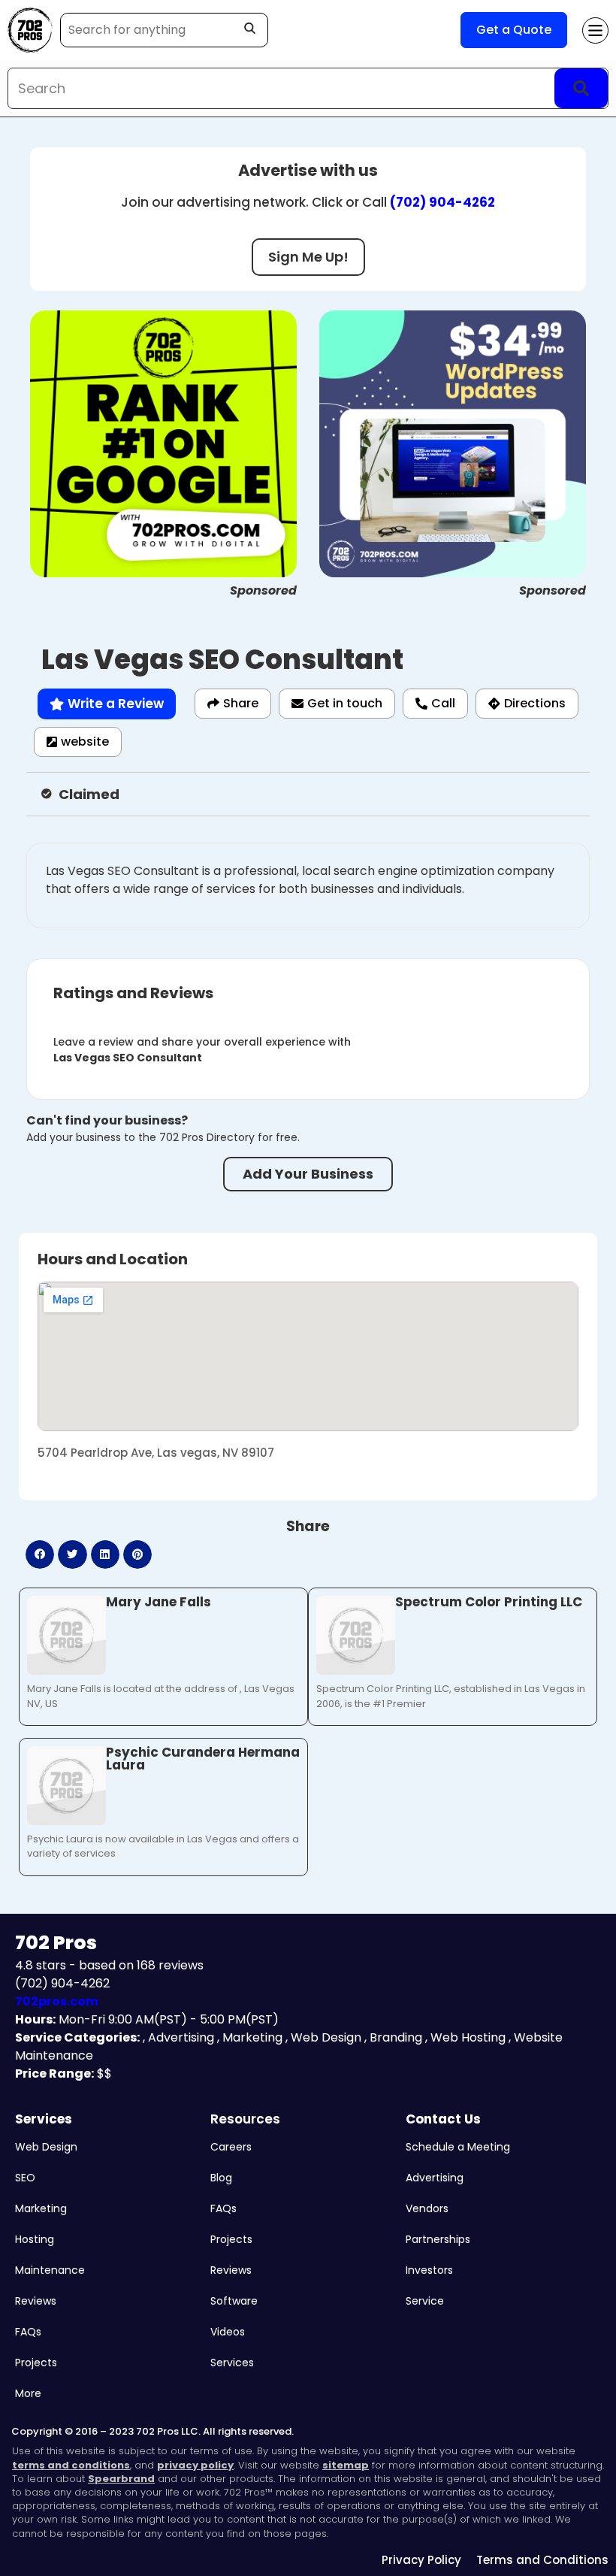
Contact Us (443, 2119)
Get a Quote (514, 30)
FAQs (28, 2332)
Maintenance (50, 2270)
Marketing (41, 2208)
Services (44, 2119)
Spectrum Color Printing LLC (489, 1602)
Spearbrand (121, 2479)
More (28, 2393)
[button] (40, 1554)
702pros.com (57, 2001)
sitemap (346, 2465)
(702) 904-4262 (442, 202)
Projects (36, 2363)
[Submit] (581, 88)
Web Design (46, 2147)
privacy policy (195, 2465)
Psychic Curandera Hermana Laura (203, 1759)
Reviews (36, 2301)
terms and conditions (71, 2465)
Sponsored (263, 590)
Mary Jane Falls (159, 1602)
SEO (25, 2178)
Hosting (35, 2239)
